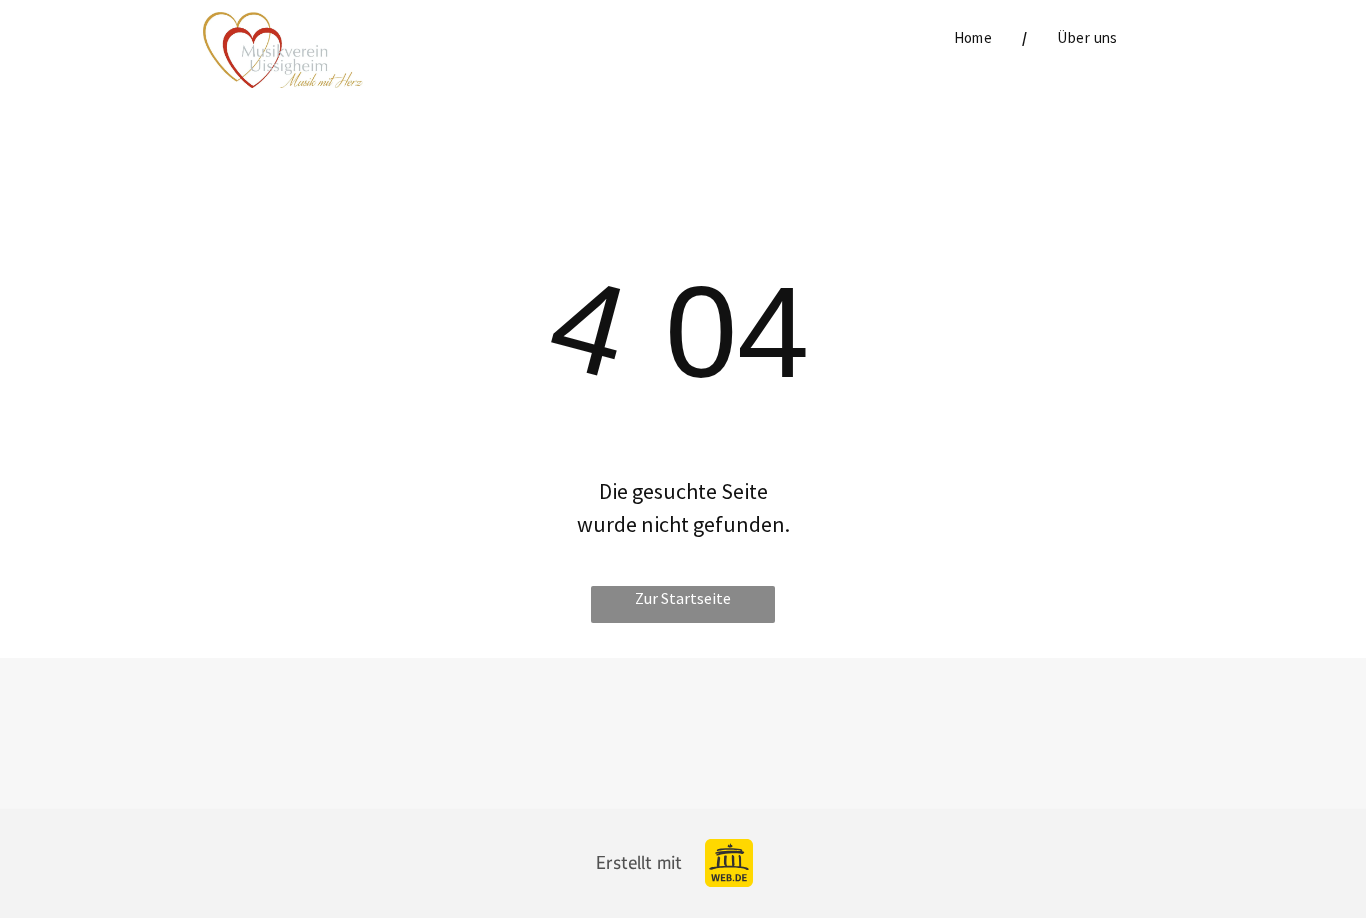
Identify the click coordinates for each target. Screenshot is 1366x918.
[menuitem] (976, 38)
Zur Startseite (683, 598)
